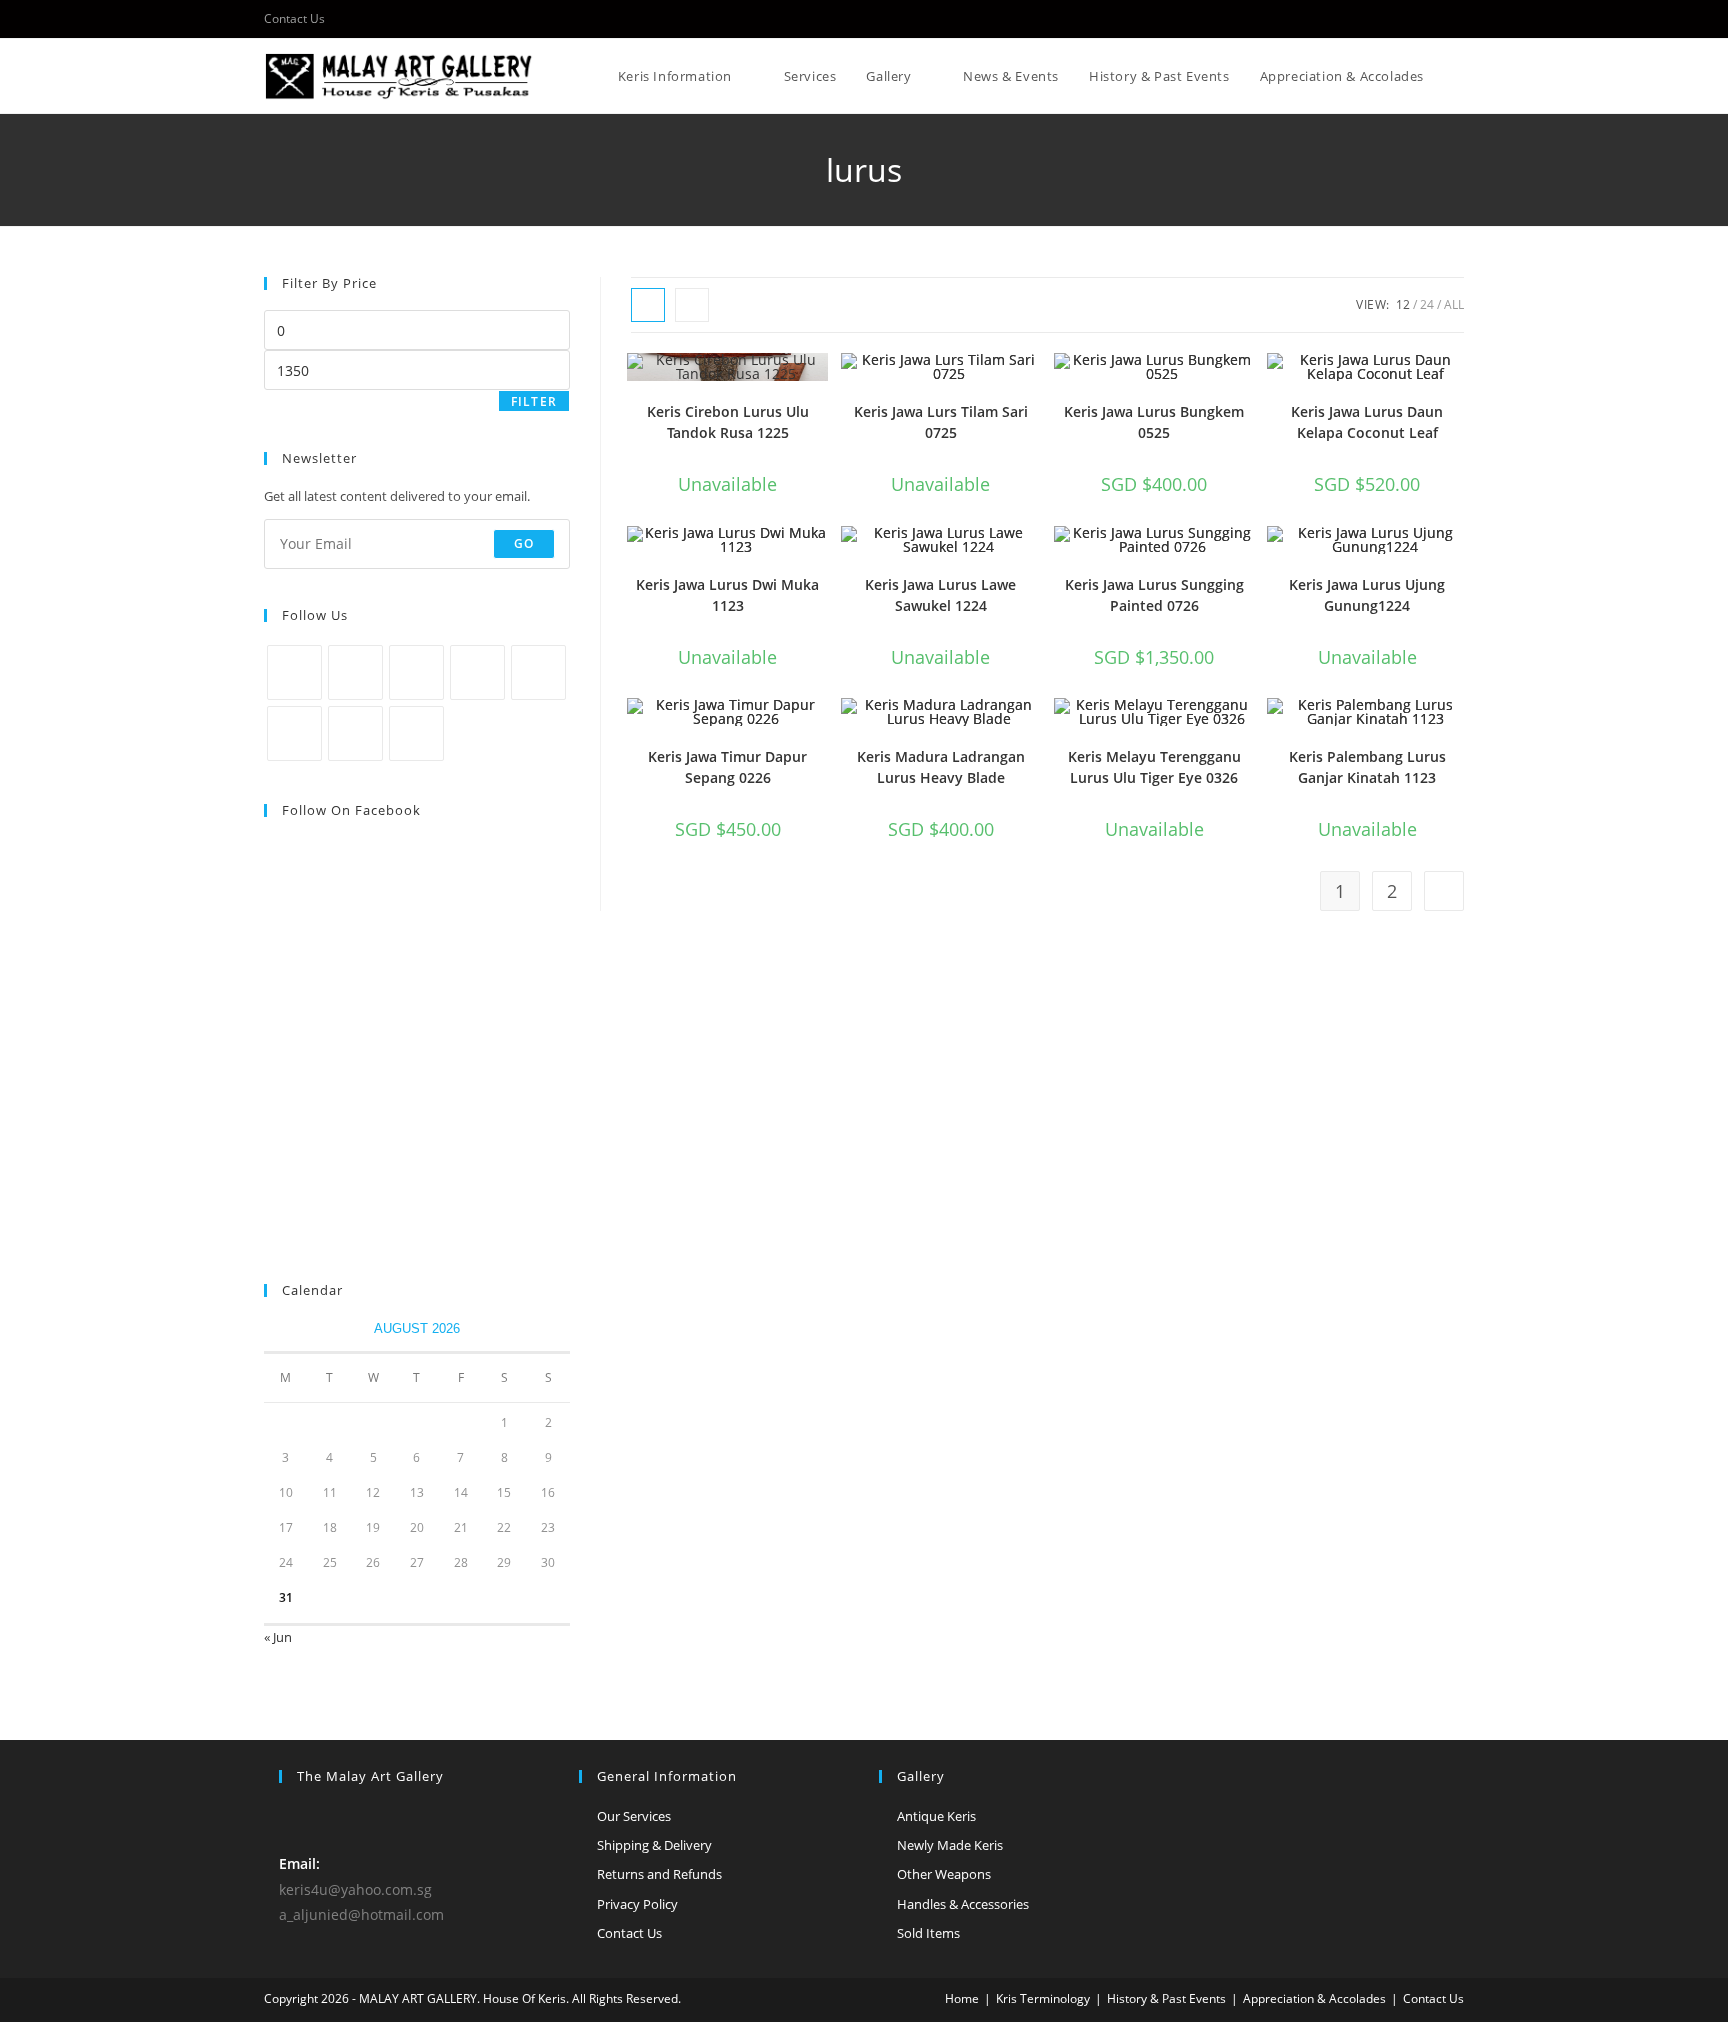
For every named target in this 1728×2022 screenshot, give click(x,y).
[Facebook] (355, 672)
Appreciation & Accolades (1314, 1998)
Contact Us (294, 18)
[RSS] (416, 733)
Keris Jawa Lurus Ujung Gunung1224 (1367, 595)
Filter (534, 401)
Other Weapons (944, 1874)
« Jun (278, 1637)
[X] (294, 672)
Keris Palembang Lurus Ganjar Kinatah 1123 (1367, 767)
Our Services (634, 1816)
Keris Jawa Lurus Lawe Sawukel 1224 (940, 595)
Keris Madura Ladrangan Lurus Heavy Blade (941, 767)
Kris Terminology (1043, 1998)
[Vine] (294, 733)
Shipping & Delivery (654, 1845)
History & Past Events (1166, 1998)
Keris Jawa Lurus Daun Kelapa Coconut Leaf (1367, 422)
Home (962, 1998)
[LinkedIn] (477, 672)
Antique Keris (936, 1816)
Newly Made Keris (950, 1845)
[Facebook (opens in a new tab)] (1455, 19)
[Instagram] (416, 672)
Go (524, 543)
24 (1427, 304)
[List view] (692, 305)
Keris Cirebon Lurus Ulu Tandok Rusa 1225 (728, 422)
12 (1403, 304)
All (1454, 304)
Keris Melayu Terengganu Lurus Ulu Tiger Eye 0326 (1154, 767)
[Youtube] (355, 733)
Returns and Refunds (659, 1874)
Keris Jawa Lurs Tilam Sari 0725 (941, 422)
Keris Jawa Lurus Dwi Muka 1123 (727, 595)
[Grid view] (648, 305)
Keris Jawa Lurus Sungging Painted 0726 (1154, 595)
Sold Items (928, 1933)
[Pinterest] (538, 672)
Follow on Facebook (351, 810)
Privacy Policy (637, 1904)
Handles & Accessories (963, 1904)
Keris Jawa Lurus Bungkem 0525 (1154, 422)
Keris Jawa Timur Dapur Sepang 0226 (727, 767)
